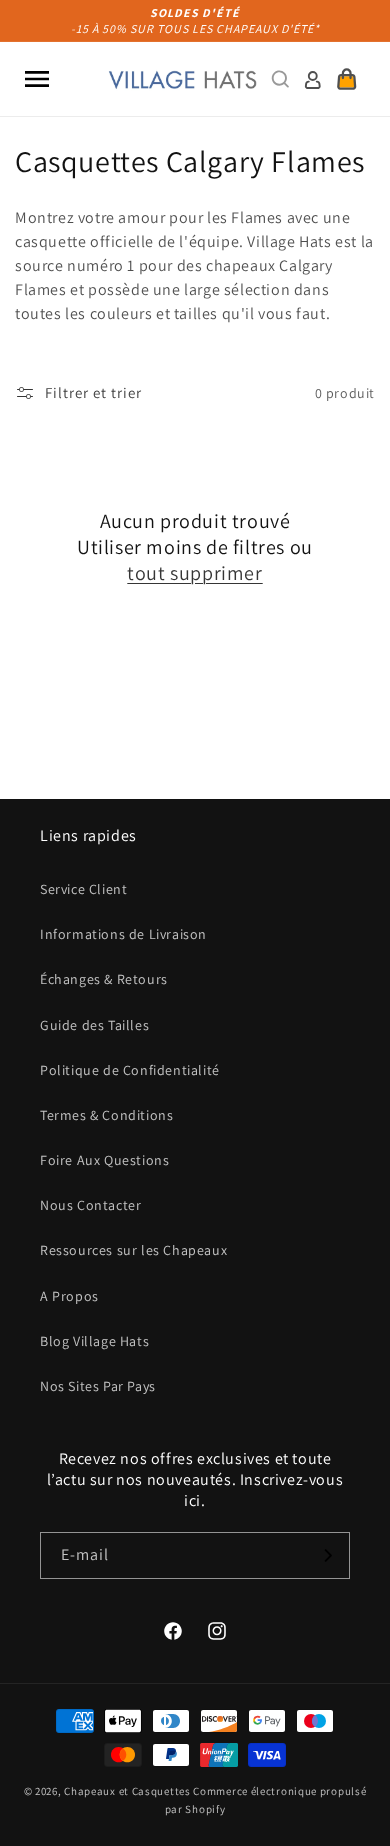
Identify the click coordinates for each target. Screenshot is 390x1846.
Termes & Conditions (106, 1115)
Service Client (83, 889)
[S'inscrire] (327, 1555)
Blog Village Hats (94, 1341)
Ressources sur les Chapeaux (133, 1250)
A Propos (69, 1296)
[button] (37, 79)
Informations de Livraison (123, 934)
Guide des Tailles (94, 1025)
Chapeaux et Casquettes (127, 1791)
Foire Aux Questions (104, 1160)
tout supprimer (194, 573)
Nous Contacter (90, 1205)
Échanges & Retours (104, 979)
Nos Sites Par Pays (98, 1386)
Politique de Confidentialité (130, 1070)
